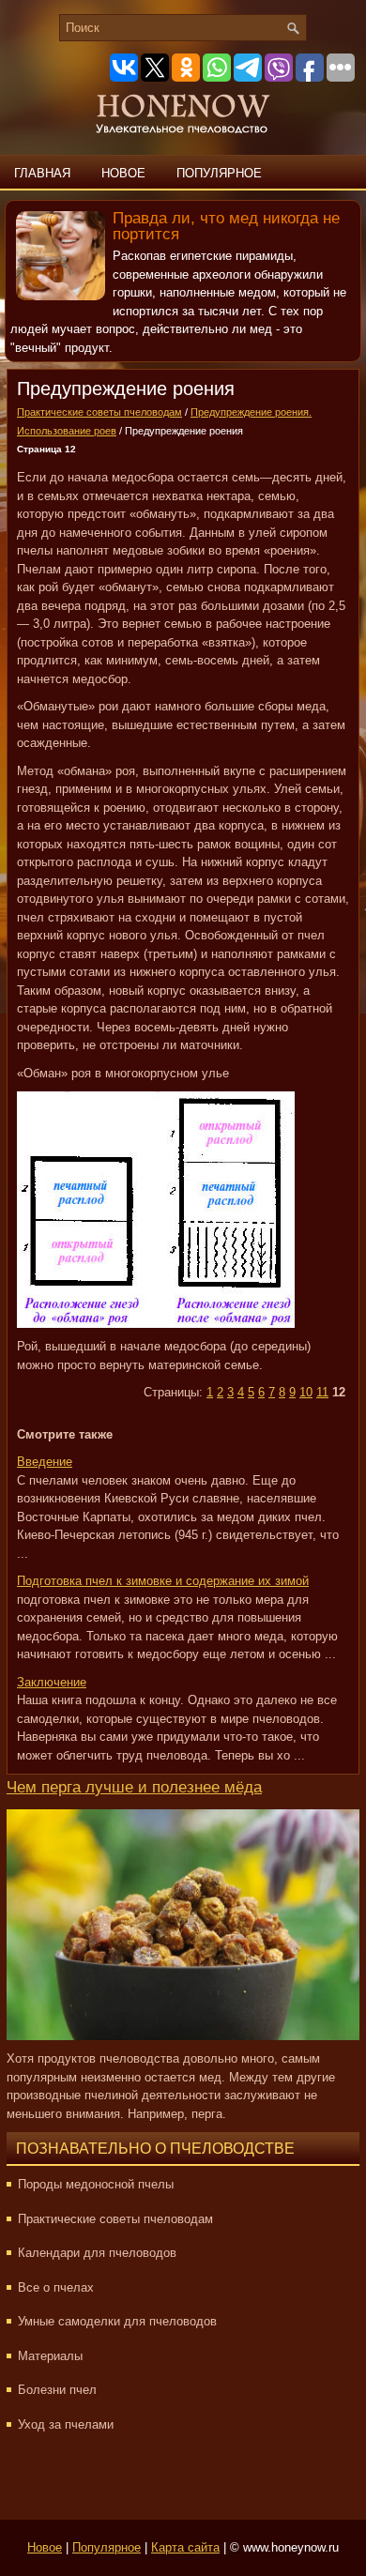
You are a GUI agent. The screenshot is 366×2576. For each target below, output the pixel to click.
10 (306, 1392)
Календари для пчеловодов (97, 2253)
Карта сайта (185, 2547)
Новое (123, 173)
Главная (42, 173)
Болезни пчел (57, 2390)
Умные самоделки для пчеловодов (117, 2321)
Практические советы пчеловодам (99, 412)
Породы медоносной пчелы (96, 2184)
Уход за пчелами (66, 2424)
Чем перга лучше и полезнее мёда (134, 1787)
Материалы (50, 2356)
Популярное (219, 173)
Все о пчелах (56, 2287)
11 (322, 1392)
